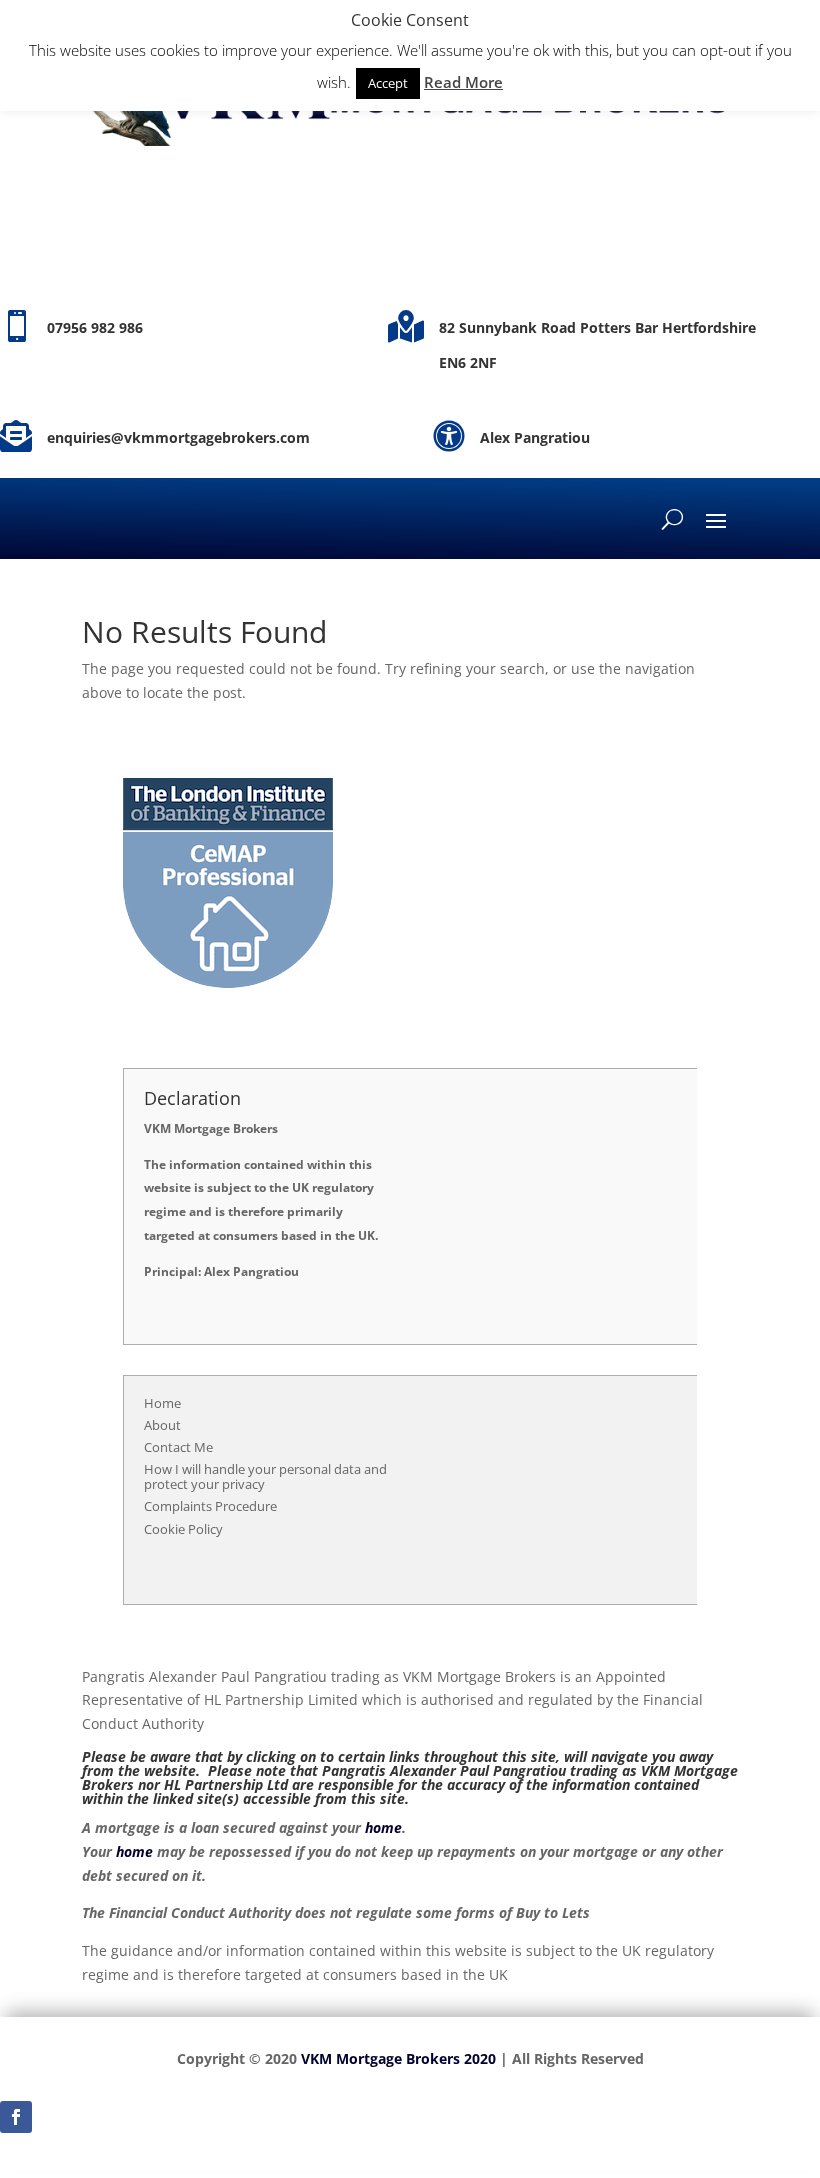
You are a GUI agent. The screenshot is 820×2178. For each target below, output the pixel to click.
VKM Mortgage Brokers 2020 (398, 2058)
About (162, 1425)
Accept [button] (388, 83)
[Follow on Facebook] (16, 2117)
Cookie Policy (183, 1529)
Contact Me (178, 1447)
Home (162, 1403)
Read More (463, 82)
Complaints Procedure (210, 1506)
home (383, 1827)
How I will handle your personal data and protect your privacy (265, 1477)
